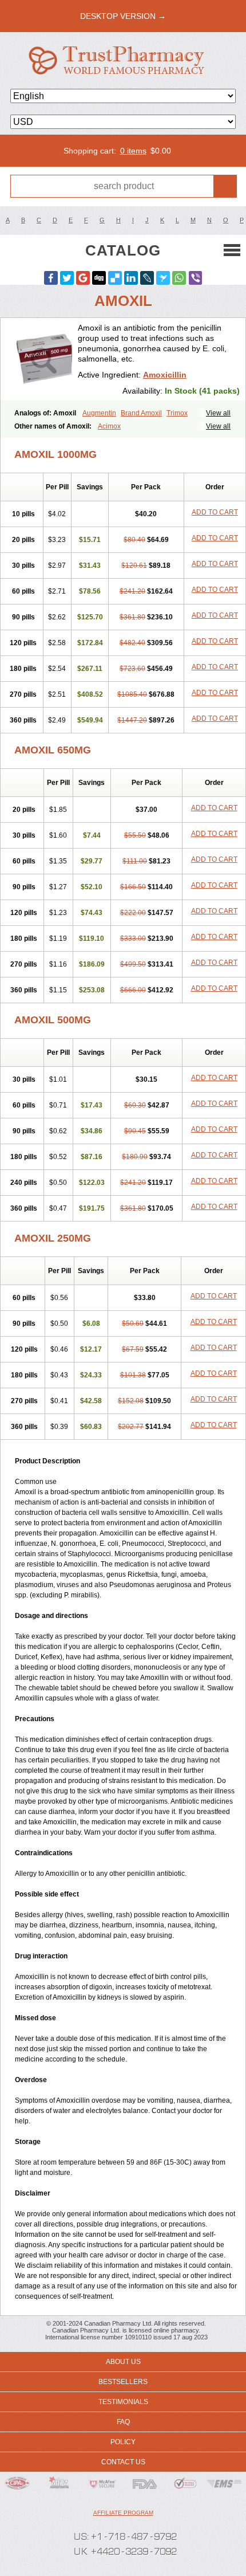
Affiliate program (123, 2513)
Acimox (109, 426)
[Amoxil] (43, 359)
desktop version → (123, 16)
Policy (123, 2442)
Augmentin (99, 413)
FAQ (123, 2422)
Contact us (123, 2462)
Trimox (177, 413)
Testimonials (123, 2402)
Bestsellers (123, 2382)
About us (123, 2362)
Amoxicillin (165, 375)
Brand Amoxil (141, 413)
